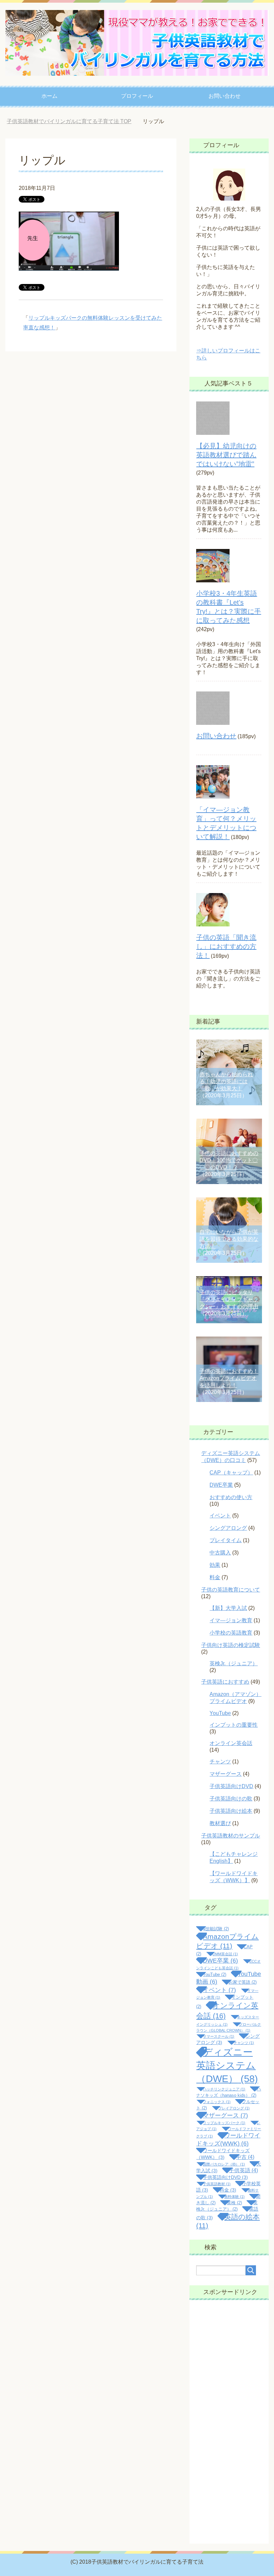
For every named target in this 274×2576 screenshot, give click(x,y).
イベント (220, 1516)
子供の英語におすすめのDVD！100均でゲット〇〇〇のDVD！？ (229, 1160)
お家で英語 (243, 1982)
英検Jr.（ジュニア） (234, 1663)
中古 (245, 2157)
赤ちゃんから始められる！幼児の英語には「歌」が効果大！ (226, 1081)
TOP (74, 121)
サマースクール (219, 2036)
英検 (234, 2203)
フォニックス (217, 2102)
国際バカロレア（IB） (224, 2164)
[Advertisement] (229, 2422)
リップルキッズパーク (224, 2123)
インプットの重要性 (234, 1725)
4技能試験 (216, 1929)
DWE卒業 (221, 1485)
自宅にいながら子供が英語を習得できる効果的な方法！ (229, 1239)
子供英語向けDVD (231, 1786)
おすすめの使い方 (231, 1497)
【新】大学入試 (228, 1608)
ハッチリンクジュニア (224, 2089)
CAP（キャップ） (231, 1473)
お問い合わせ (225, 96)
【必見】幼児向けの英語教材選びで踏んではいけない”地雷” (226, 455)
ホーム (49, 96)
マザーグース (226, 1774)
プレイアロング (234, 2108)
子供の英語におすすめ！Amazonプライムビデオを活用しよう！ (229, 1378)
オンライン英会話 (231, 1743)
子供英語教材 (217, 2184)
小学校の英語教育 (231, 1633)
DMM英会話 (225, 1954)
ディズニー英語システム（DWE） (227, 2065)
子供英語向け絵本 (231, 1811)
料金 (215, 1577)
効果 (215, 1565)
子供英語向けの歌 (231, 1799)
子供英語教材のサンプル (231, 1836)
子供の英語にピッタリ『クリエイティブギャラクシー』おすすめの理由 (229, 1299)
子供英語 (243, 2170)
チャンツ (220, 1762)
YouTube (220, 1713)
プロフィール (137, 96)
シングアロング (228, 1528)
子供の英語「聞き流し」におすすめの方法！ (226, 946)
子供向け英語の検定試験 (231, 1645)
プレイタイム (226, 1540)
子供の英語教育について (231, 1590)
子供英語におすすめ (225, 1682)
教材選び (220, 1823)
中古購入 (220, 1553)
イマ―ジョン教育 (231, 1620)
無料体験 (234, 2197)
